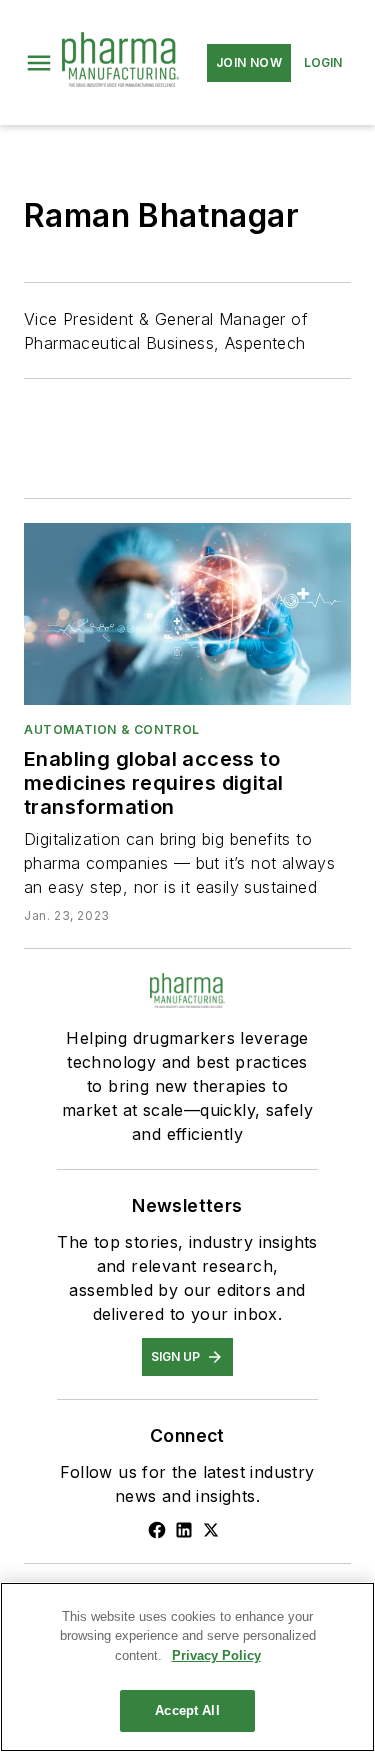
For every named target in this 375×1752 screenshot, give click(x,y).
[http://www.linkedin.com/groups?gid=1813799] (184, 1530)
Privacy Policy (216, 1655)
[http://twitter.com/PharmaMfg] (211, 1530)
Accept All (187, 1710)
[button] (39, 63)
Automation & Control (112, 729)
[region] (187, 1667)
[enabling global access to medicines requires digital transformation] (187, 614)
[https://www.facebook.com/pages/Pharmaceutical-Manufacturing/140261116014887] (157, 1530)
